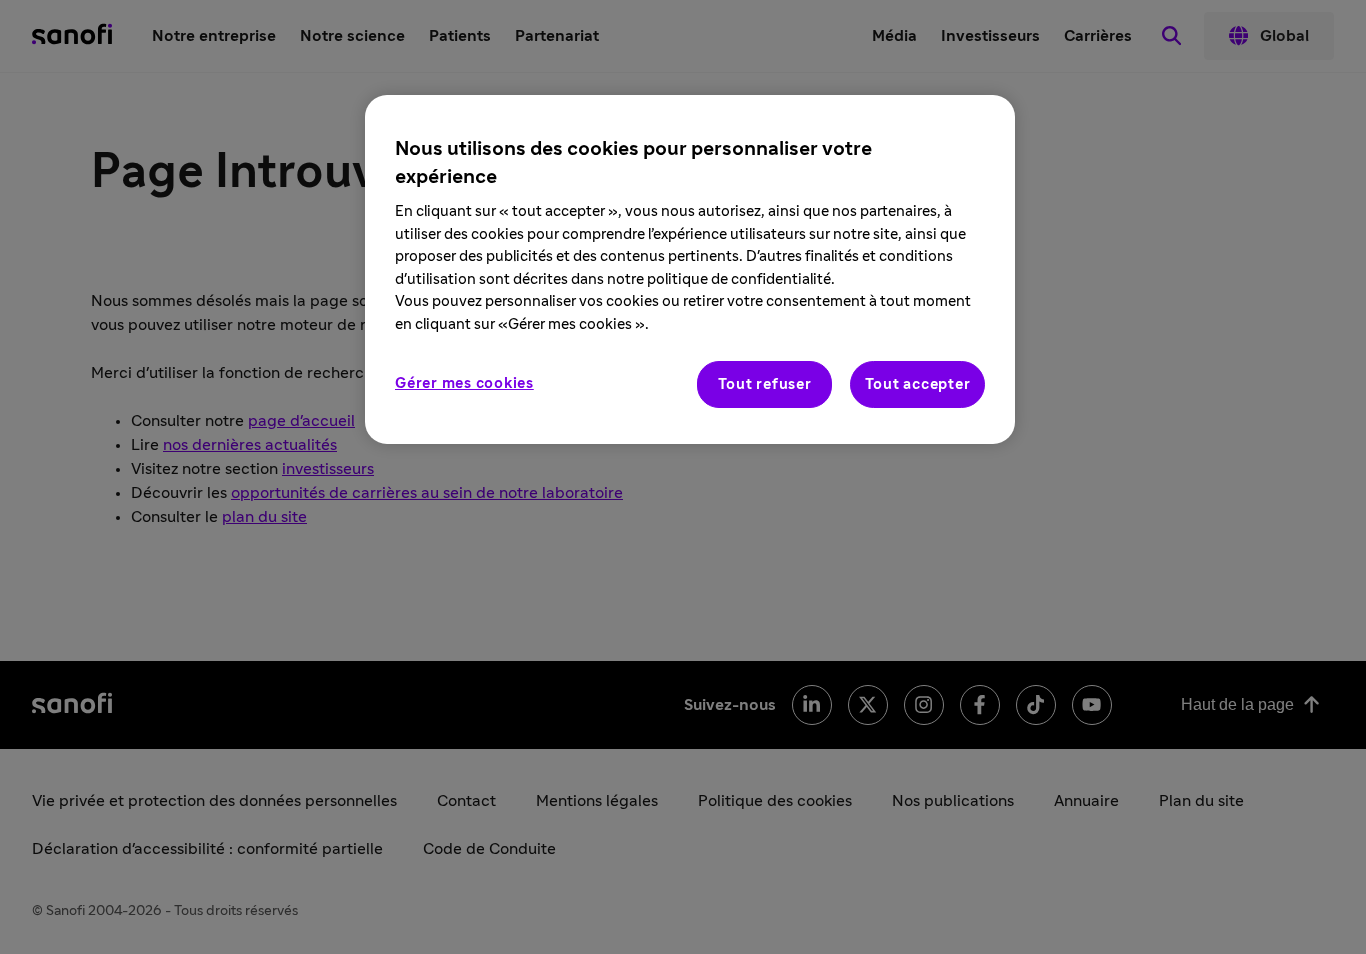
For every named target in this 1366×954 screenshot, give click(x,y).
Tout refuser (765, 384)
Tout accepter (918, 384)
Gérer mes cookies (464, 383)
